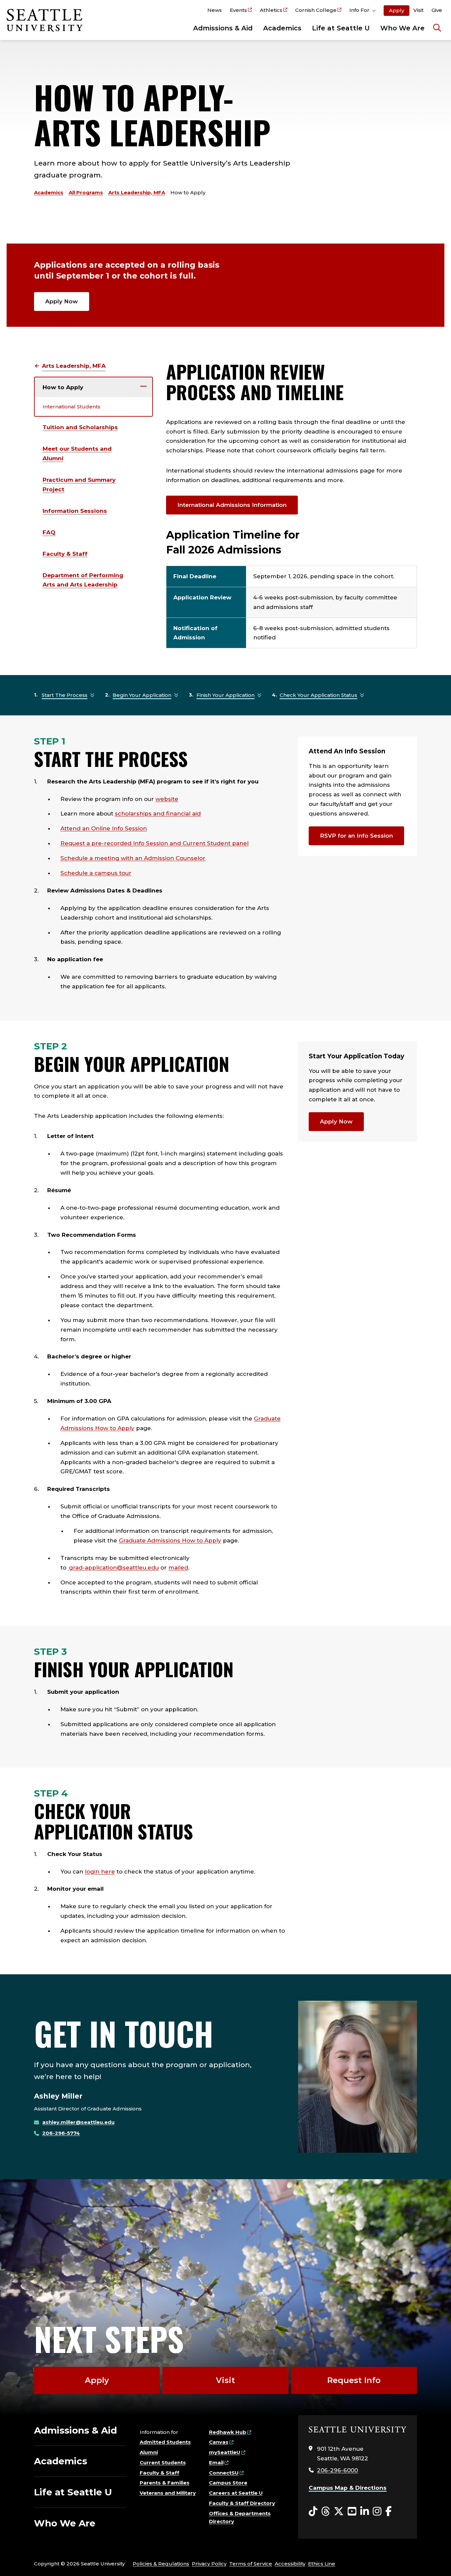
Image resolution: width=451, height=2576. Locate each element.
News (215, 10)
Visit (418, 10)
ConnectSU (224, 2473)
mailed (178, 1568)
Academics (282, 28)
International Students (71, 407)
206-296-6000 (337, 2470)
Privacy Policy (209, 2564)
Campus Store (228, 2483)
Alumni (149, 2452)
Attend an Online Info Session (104, 828)
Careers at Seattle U (236, 2493)
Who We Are (402, 28)
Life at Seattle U (341, 28)
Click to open (363, 11)
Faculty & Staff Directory (242, 2503)
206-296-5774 (61, 2133)
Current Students (163, 2462)
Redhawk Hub (228, 2432)
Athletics (271, 10)
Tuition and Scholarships (80, 427)
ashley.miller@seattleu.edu (78, 2122)
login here (100, 1872)
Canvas (219, 2442)
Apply (397, 10)
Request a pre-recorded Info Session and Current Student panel (155, 843)
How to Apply (63, 387)
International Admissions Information (232, 505)
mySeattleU (225, 2452)
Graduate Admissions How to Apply (170, 1540)
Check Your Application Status (318, 695)
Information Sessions (75, 511)
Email (216, 2462)
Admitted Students (165, 2442)
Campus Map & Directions (348, 2488)
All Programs (86, 192)
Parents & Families (165, 2483)
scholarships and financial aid (158, 814)
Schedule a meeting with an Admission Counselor (133, 858)
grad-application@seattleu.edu (113, 1568)
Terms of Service (251, 2564)
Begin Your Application (142, 695)
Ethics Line (322, 2564)
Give (437, 10)
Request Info (354, 2380)
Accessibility (290, 2564)
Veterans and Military (168, 2493)
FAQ (49, 532)
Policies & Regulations (161, 2564)
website (167, 799)
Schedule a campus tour (96, 873)
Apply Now (62, 301)
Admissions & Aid (223, 28)
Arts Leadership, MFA (137, 192)
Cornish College (316, 10)
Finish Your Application (225, 695)
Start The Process (65, 695)
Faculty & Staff (65, 554)
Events (238, 10)
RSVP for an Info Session (356, 836)
